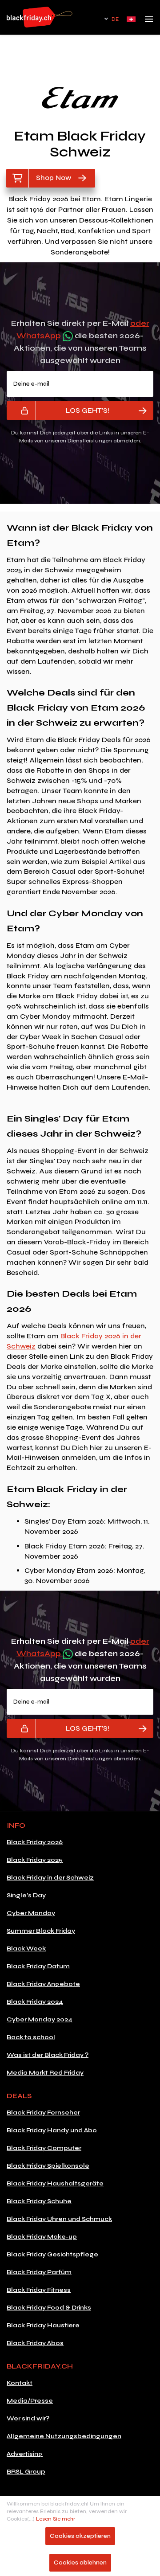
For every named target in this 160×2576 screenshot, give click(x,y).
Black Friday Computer (44, 2148)
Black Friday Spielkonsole (48, 2166)
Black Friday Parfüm (39, 2272)
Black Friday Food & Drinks (49, 2308)
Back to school (31, 2037)
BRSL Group (26, 2472)
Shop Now (54, 178)
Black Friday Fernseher (43, 2113)
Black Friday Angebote (43, 1984)
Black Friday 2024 (35, 2002)
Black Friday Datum (38, 1966)
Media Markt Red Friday (45, 2073)
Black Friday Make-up (42, 2237)
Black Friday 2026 (35, 1842)
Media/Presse (30, 2401)
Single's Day (26, 1895)
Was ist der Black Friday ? (48, 2055)
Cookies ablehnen (80, 2562)
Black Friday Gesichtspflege (52, 2254)
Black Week (26, 1949)
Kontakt (20, 2383)
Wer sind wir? (28, 2418)
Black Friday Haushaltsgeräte (55, 2183)
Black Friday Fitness (39, 2290)
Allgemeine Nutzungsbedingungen (64, 2436)
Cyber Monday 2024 (40, 2019)
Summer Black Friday (41, 1931)
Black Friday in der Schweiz (50, 1878)
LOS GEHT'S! (88, 410)
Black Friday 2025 (35, 1860)
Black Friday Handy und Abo (52, 2130)
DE (115, 19)
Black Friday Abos (35, 2343)
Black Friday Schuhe (39, 2201)
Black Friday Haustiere (43, 2325)
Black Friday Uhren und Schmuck (59, 2219)
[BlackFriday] (40, 17)
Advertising (25, 2454)
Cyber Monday (31, 1913)
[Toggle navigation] (149, 22)
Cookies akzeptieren (80, 2536)
